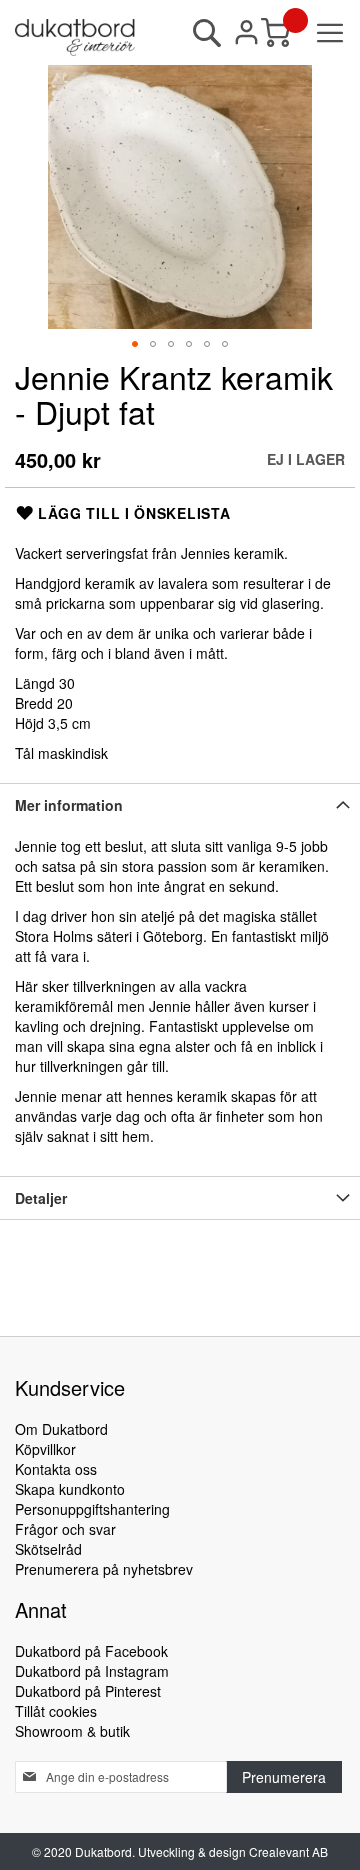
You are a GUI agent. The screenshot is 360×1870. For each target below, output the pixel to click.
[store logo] (75, 37)
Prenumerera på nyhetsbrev (104, 1569)
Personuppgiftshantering (92, 1509)
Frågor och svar (65, 1529)
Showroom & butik (72, 1731)
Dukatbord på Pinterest (88, 1691)
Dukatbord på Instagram (92, 1671)
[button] (135, 344)
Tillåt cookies (56, 1711)
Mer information (69, 805)
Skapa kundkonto (70, 1489)
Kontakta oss (56, 1469)
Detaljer (41, 1198)
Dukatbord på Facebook (91, 1651)
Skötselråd (48, 1549)
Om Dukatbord (61, 1429)
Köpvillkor (45, 1449)
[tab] (180, 804)
